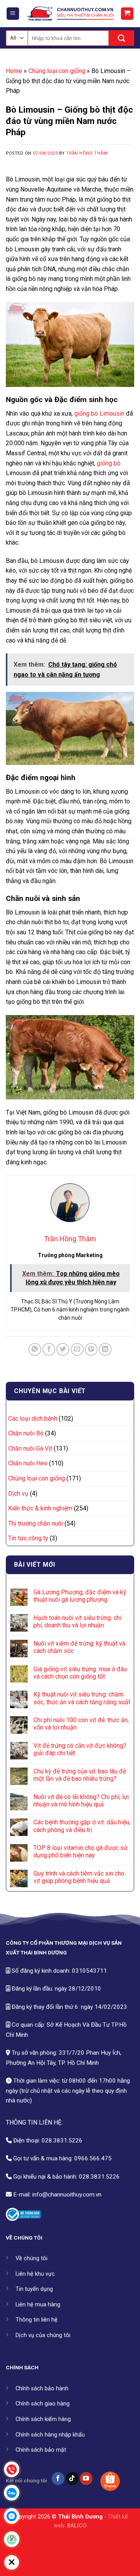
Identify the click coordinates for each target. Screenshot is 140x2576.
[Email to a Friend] (77, 1349)
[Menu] (13, 14)
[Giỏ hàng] (127, 14)
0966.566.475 (93, 2158)
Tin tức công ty (28, 1538)
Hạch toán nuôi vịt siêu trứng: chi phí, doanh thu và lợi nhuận (77, 1622)
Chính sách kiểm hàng (43, 2419)
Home (14, 71)
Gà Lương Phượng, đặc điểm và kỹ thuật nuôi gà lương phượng (80, 1596)
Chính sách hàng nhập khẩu (50, 2435)
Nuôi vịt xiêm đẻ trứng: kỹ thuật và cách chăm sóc (79, 1647)
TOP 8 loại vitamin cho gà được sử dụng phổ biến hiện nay (80, 1851)
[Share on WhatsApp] (35, 1349)
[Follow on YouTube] (86, 2478)
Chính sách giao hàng (43, 2404)
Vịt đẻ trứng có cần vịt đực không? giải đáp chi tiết (80, 1749)
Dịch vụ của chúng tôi (43, 2335)
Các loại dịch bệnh (33, 1419)
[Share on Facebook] (49, 1349)
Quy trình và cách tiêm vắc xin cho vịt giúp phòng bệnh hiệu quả (79, 1877)
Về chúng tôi (31, 2258)
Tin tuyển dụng (34, 2289)
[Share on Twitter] (63, 1349)
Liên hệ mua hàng (38, 2305)
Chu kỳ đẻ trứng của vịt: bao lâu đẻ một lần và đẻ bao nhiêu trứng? (80, 1775)
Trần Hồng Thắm (87, 153)
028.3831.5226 (62, 2141)
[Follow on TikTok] (72, 2478)
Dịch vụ (18, 1494)
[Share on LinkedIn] (105, 1349)
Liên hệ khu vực (35, 2274)
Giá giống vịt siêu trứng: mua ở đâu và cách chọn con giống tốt (80, 1673)
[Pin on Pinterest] (91, 1349)
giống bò (109, 463)
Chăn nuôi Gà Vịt (30, 1448)
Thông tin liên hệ (37, 2320)
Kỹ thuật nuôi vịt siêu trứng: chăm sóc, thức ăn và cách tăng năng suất (82, 1698)
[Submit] (122, 38)
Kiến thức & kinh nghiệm (40, 1508)
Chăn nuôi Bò (26, 1433)
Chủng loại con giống (57, 71)
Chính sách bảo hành (42, 2389)
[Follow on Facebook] (58, 2478)
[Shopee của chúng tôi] (110, 2481)
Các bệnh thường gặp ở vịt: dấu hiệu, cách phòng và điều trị (82, 1826)
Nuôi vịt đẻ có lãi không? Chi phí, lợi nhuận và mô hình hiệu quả (81, 1801)
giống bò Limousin (99, 414)
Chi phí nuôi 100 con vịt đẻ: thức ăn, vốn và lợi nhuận (81, 1724)
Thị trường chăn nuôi (36, 1523)
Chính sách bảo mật (41, 2450)
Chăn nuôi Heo (28, 1463)
